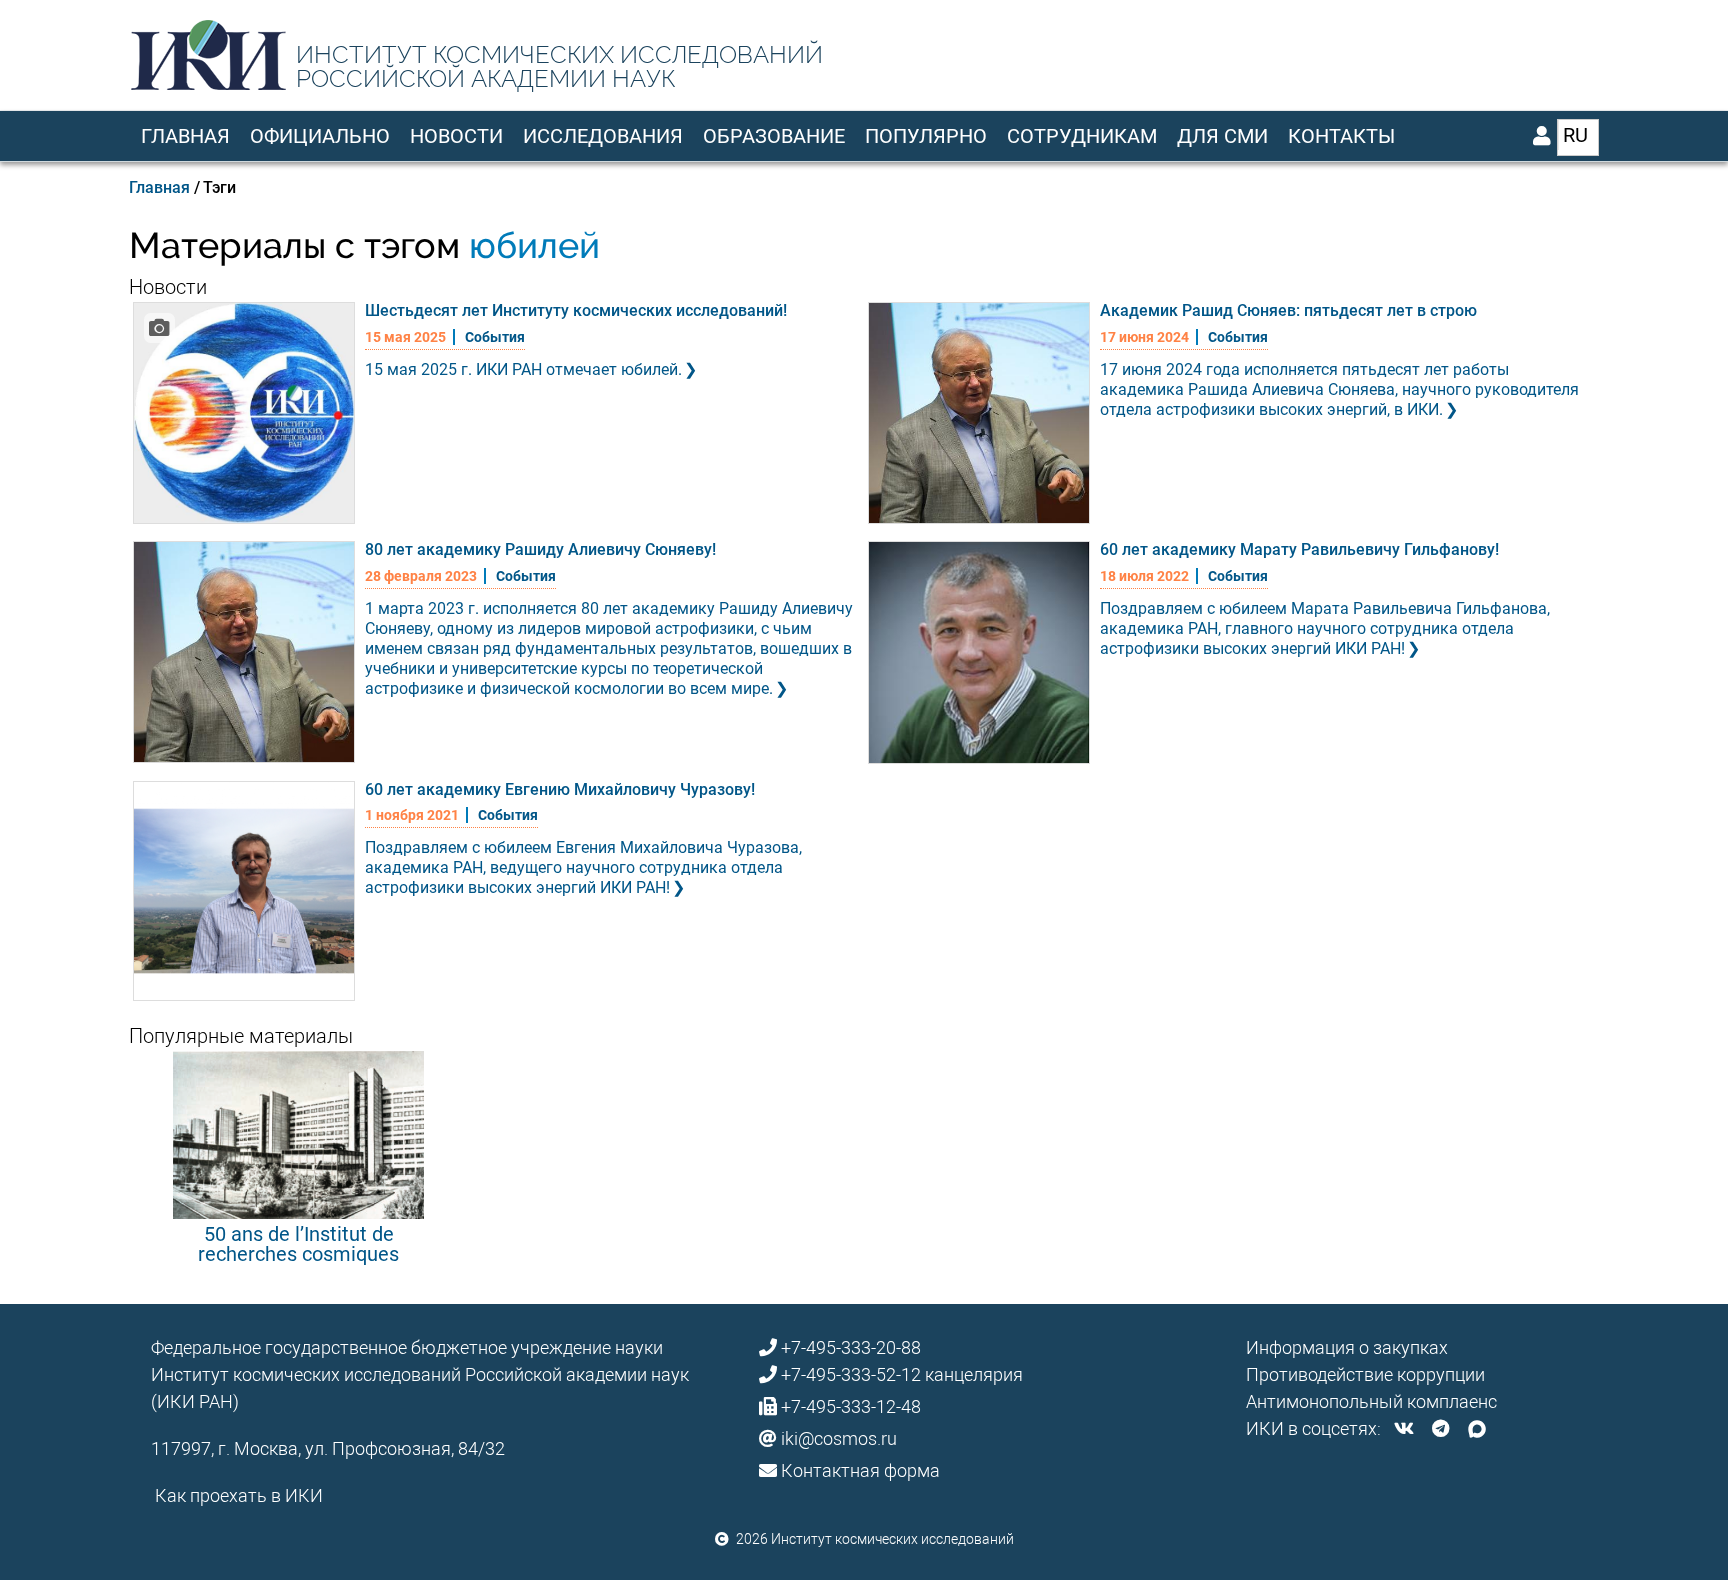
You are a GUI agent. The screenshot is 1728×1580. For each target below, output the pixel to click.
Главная (185, 136)
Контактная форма (860, 1470)
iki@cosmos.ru (839, 1438)
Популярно (926, 136)
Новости (456, 136)
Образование (774, 136)
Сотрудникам (1082, 136)
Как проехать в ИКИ (239, 1495)
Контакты (1341, 136)
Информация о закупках (1347, 1347)
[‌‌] (1404, 1428)
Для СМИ (1222, 136)
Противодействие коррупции (1365, 1374)
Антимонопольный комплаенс (1371, 1401)
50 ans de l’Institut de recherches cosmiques (298, 1244)
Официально (320, 136)
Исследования (603, 136)
